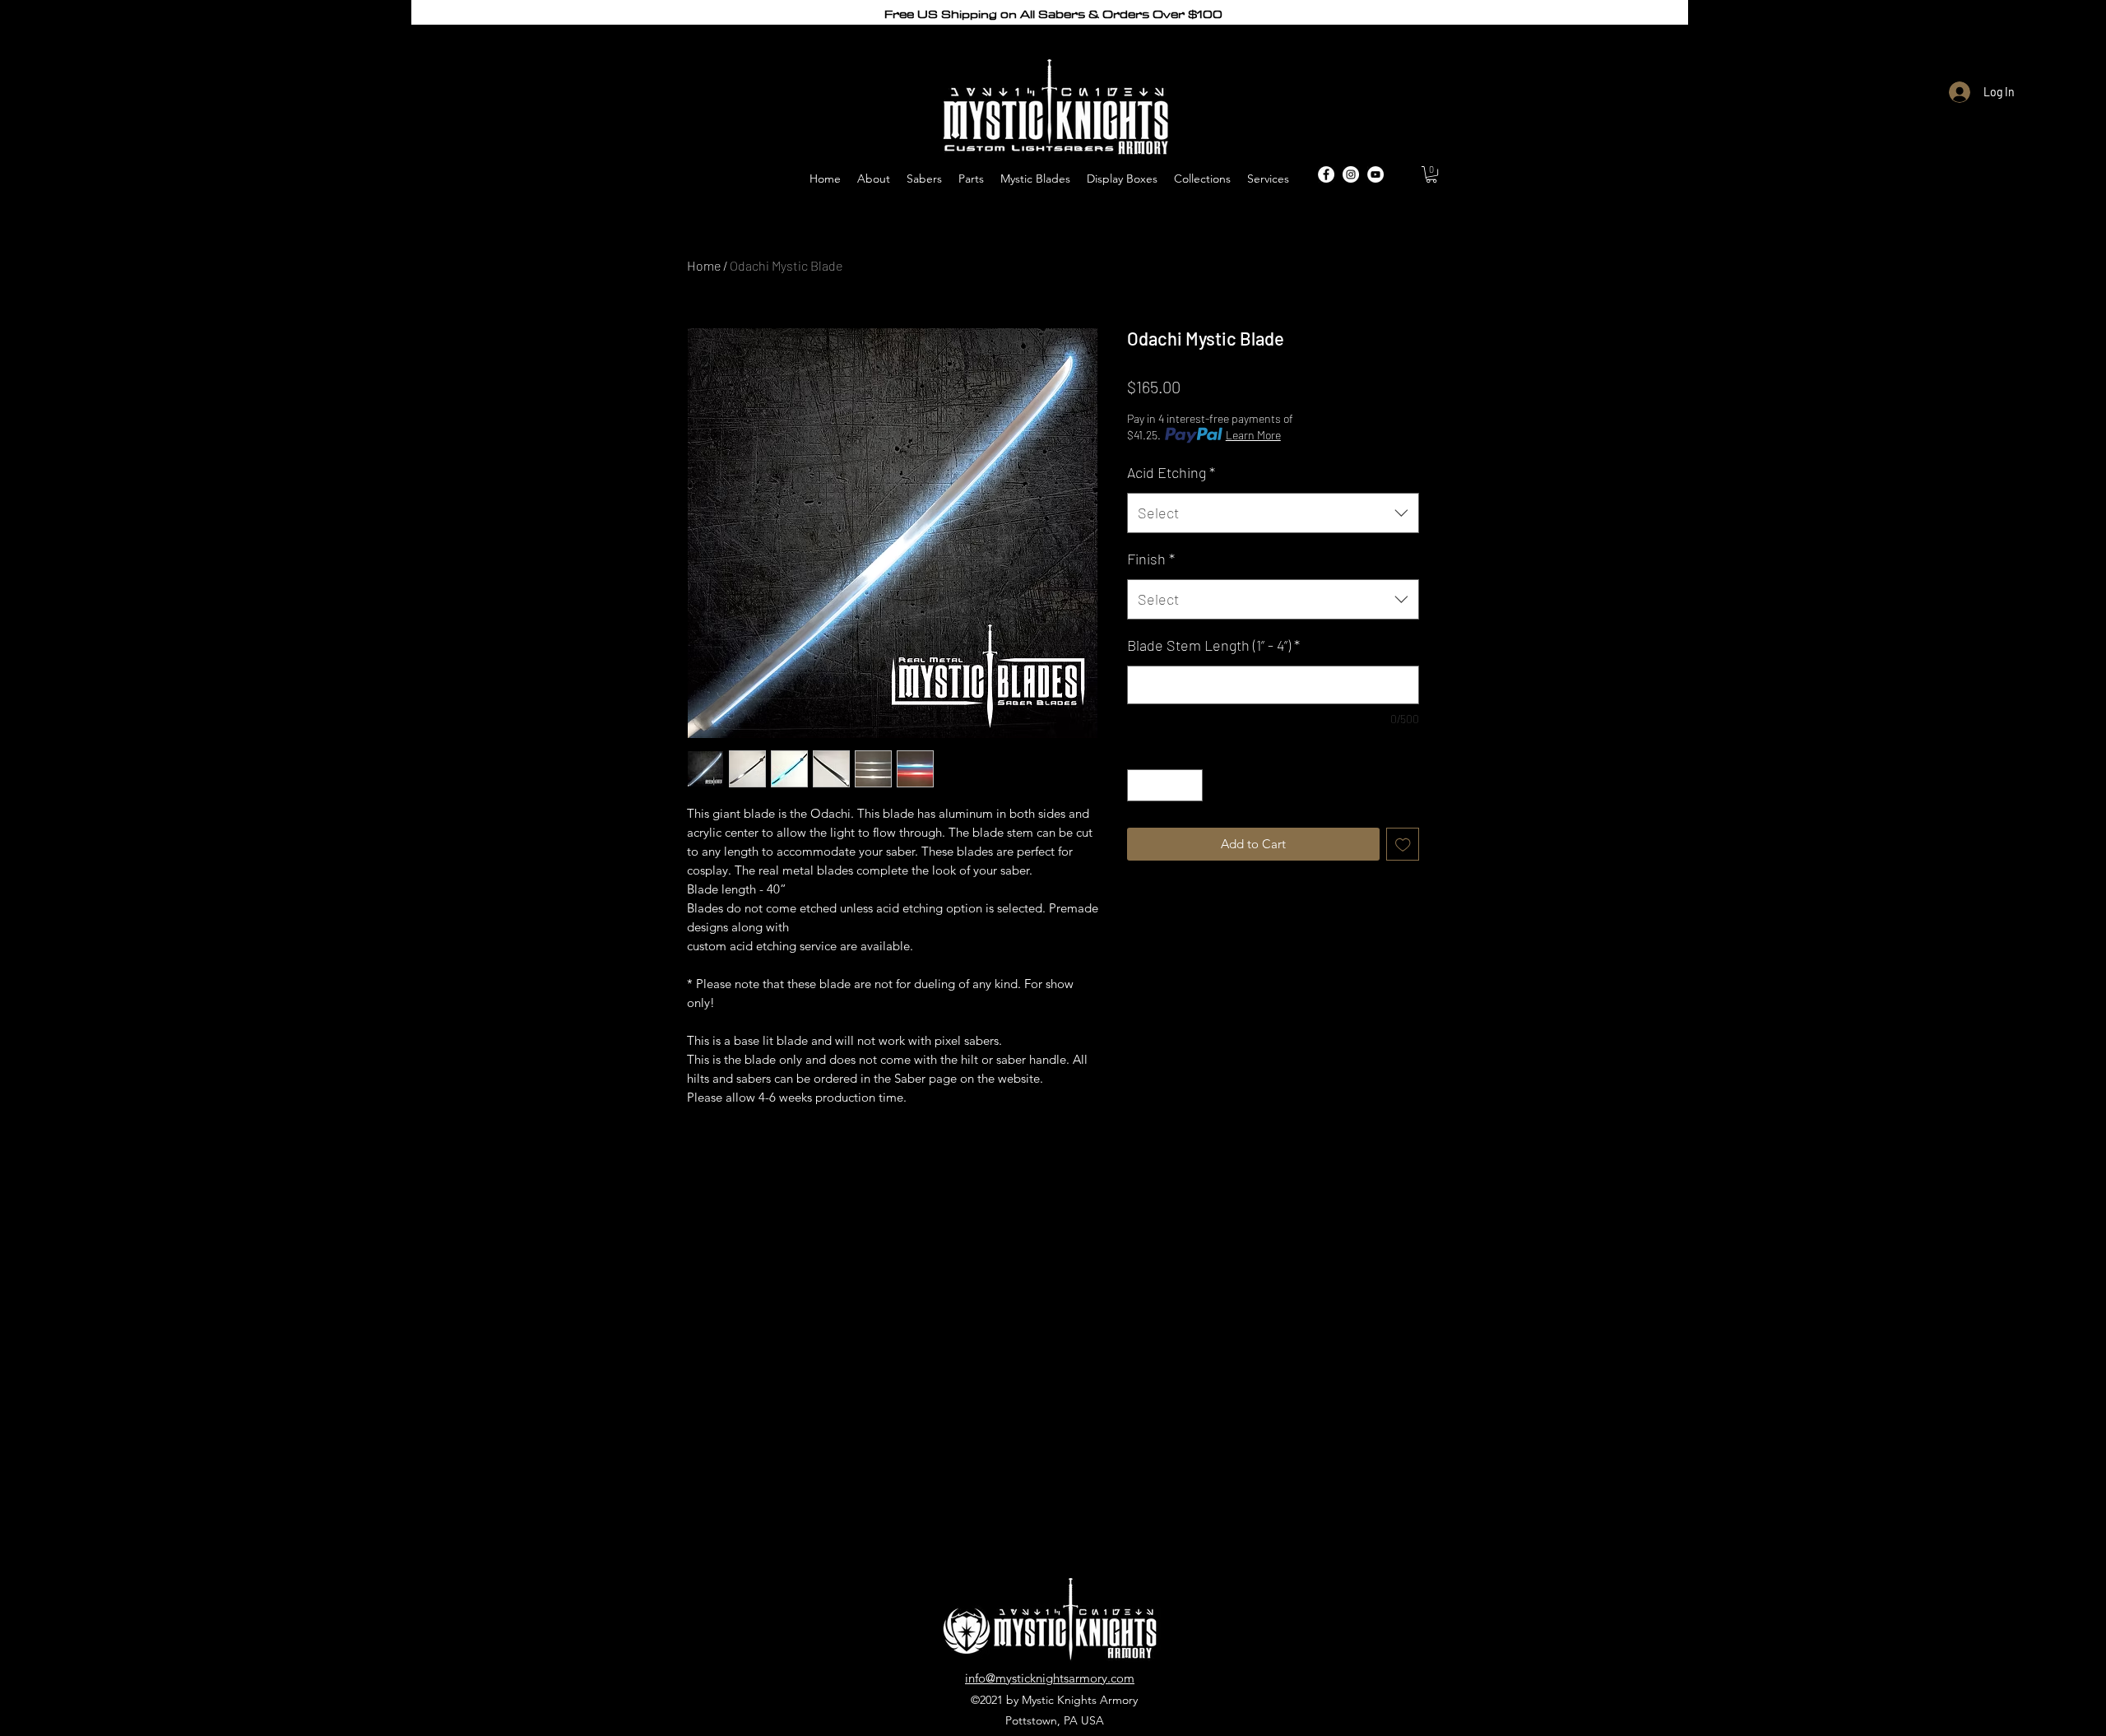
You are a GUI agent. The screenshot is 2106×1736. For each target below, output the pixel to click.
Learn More (1253, 435)
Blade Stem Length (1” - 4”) (1213, 645)
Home (704, 265)
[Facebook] (1326, 174)
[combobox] (1273, 513)
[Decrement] (1141, 785)
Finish (1151, 559)
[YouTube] (1375, 174)
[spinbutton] (1165, 785)
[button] (1431, 174)
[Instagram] (1351, 174)
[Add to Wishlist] (1403, 845)
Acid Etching (1171, 472)
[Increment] (1190, 785)
